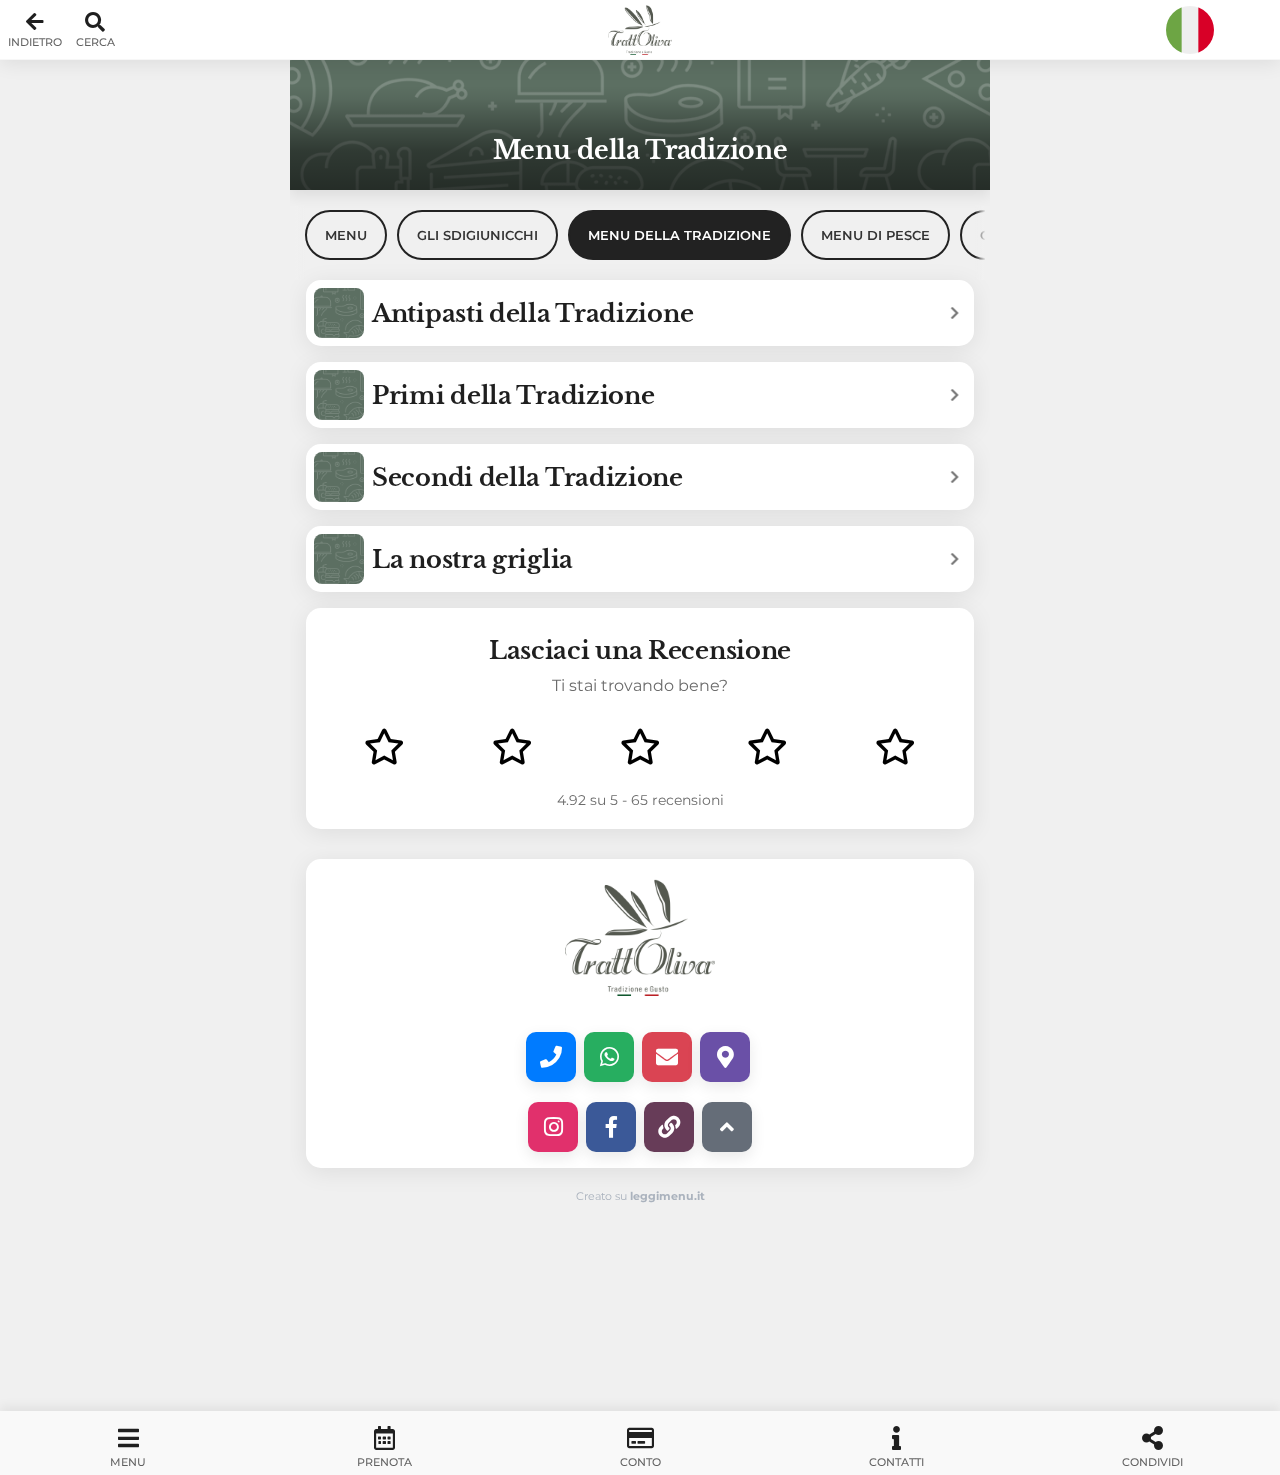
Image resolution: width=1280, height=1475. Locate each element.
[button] (640, 30)
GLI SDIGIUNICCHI (477, 235)
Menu (346, 235)
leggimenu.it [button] (667, 1196)
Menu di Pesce (875, 235)
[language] (1190, 30)
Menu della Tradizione (679, 235)
